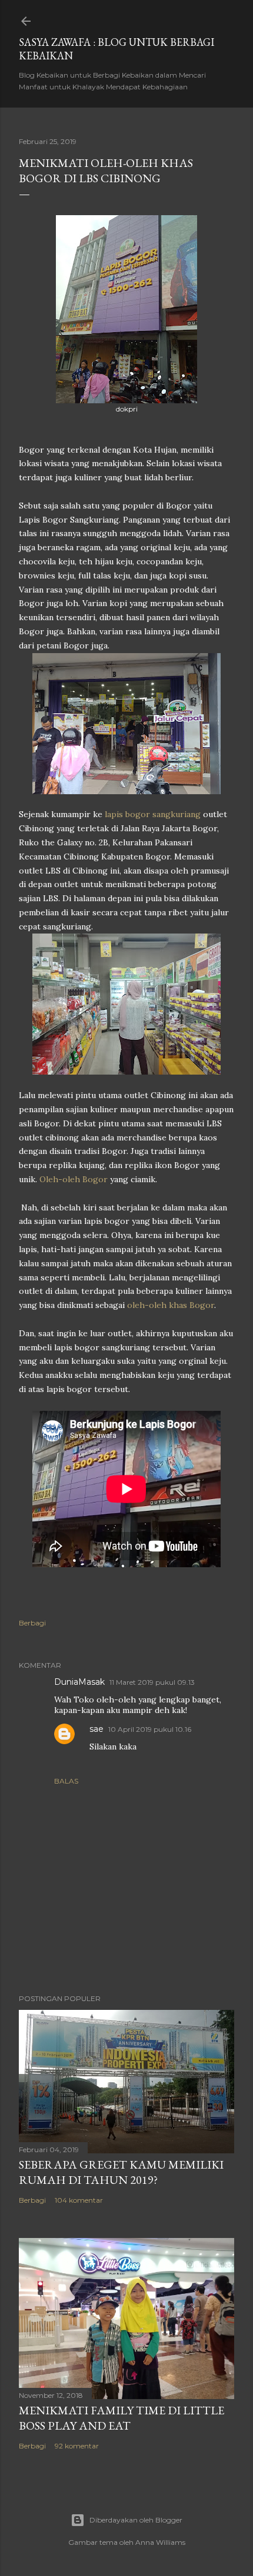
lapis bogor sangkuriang (154, 814)
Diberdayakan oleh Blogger (136, 2520)
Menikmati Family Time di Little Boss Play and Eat (121, 2418)
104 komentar (79, 2200)
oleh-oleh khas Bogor (171, 1305)
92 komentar (77, 2446)
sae (96, 1729)
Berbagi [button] (32, 1623)
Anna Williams (160, 2542)
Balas (66, 1781)
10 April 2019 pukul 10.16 (150, 1729)
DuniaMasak (79, 1682)
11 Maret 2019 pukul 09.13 (152, 1682)
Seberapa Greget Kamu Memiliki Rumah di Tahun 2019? (121, 2172)
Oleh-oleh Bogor (74, 1179)
